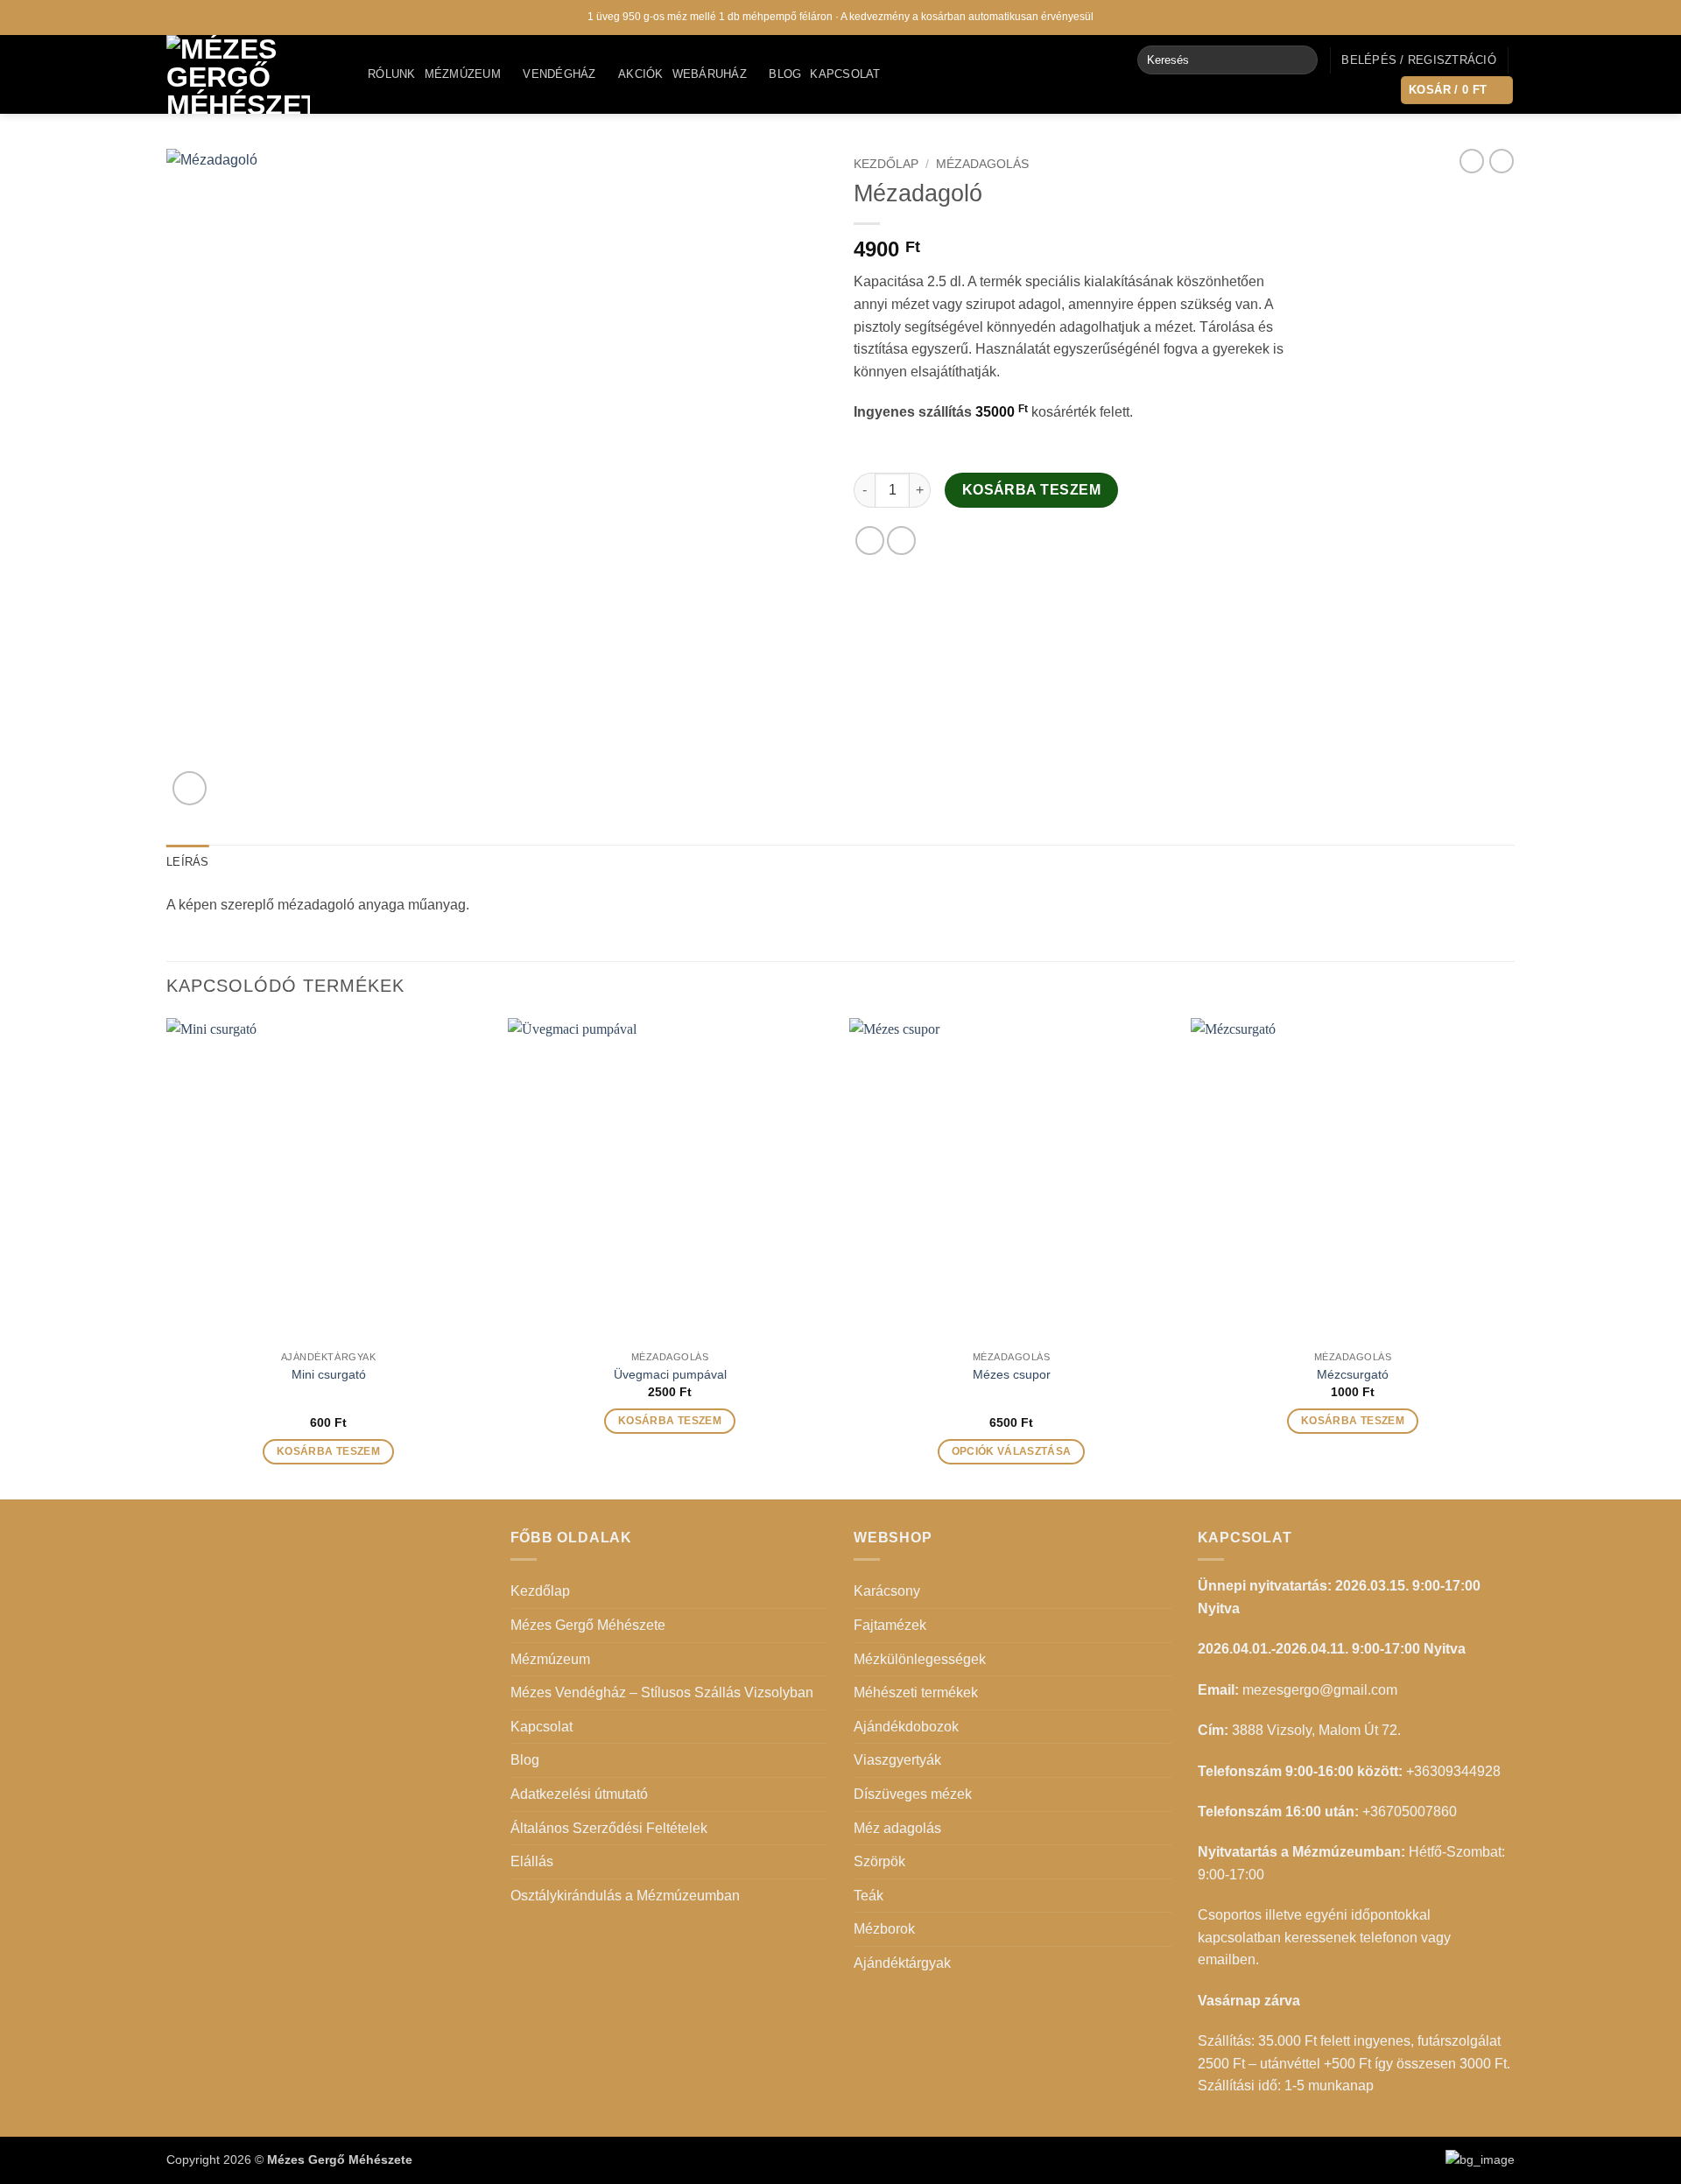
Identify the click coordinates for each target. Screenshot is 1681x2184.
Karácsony (887, 1591)
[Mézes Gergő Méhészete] (254, 74)
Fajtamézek (890, 1625)
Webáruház (710, 74)
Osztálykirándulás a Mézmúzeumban (625, 1896)
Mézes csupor (1012, 1374)
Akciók (641, 74)
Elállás (532, 1861)
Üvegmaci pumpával (670, 1374)
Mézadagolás (982, 164)
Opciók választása (1012, 1451)
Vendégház (559, 74)
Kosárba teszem (1032, 490)
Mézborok (884, 1929)
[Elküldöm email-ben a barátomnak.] (901, 541)
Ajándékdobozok (906, 1727)
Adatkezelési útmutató (579, 1794)
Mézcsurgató (1353, 1374)
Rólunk (392, 74)
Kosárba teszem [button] (328, 1451)
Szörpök (879, 1861)
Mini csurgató (329, 1374)
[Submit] (1301, 60)
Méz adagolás (897, 1828)
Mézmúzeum (463, 74)
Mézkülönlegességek (920, 1659)
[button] (1419, 60)
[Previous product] (1502, 161)
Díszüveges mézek (913, 1794)
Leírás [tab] (188, 862)
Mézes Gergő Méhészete (588, 1625)
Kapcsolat (845, 74)
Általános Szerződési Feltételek (609, 1828)
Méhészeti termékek (916, 1692)
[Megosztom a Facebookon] (870, 541)
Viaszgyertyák (897, 1760)
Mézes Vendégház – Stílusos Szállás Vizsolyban (662, 1692)
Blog (785, 74)
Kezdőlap (886, 164)
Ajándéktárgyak (902, 1963)
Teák (869, 1896)
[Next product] (1472, 161)
